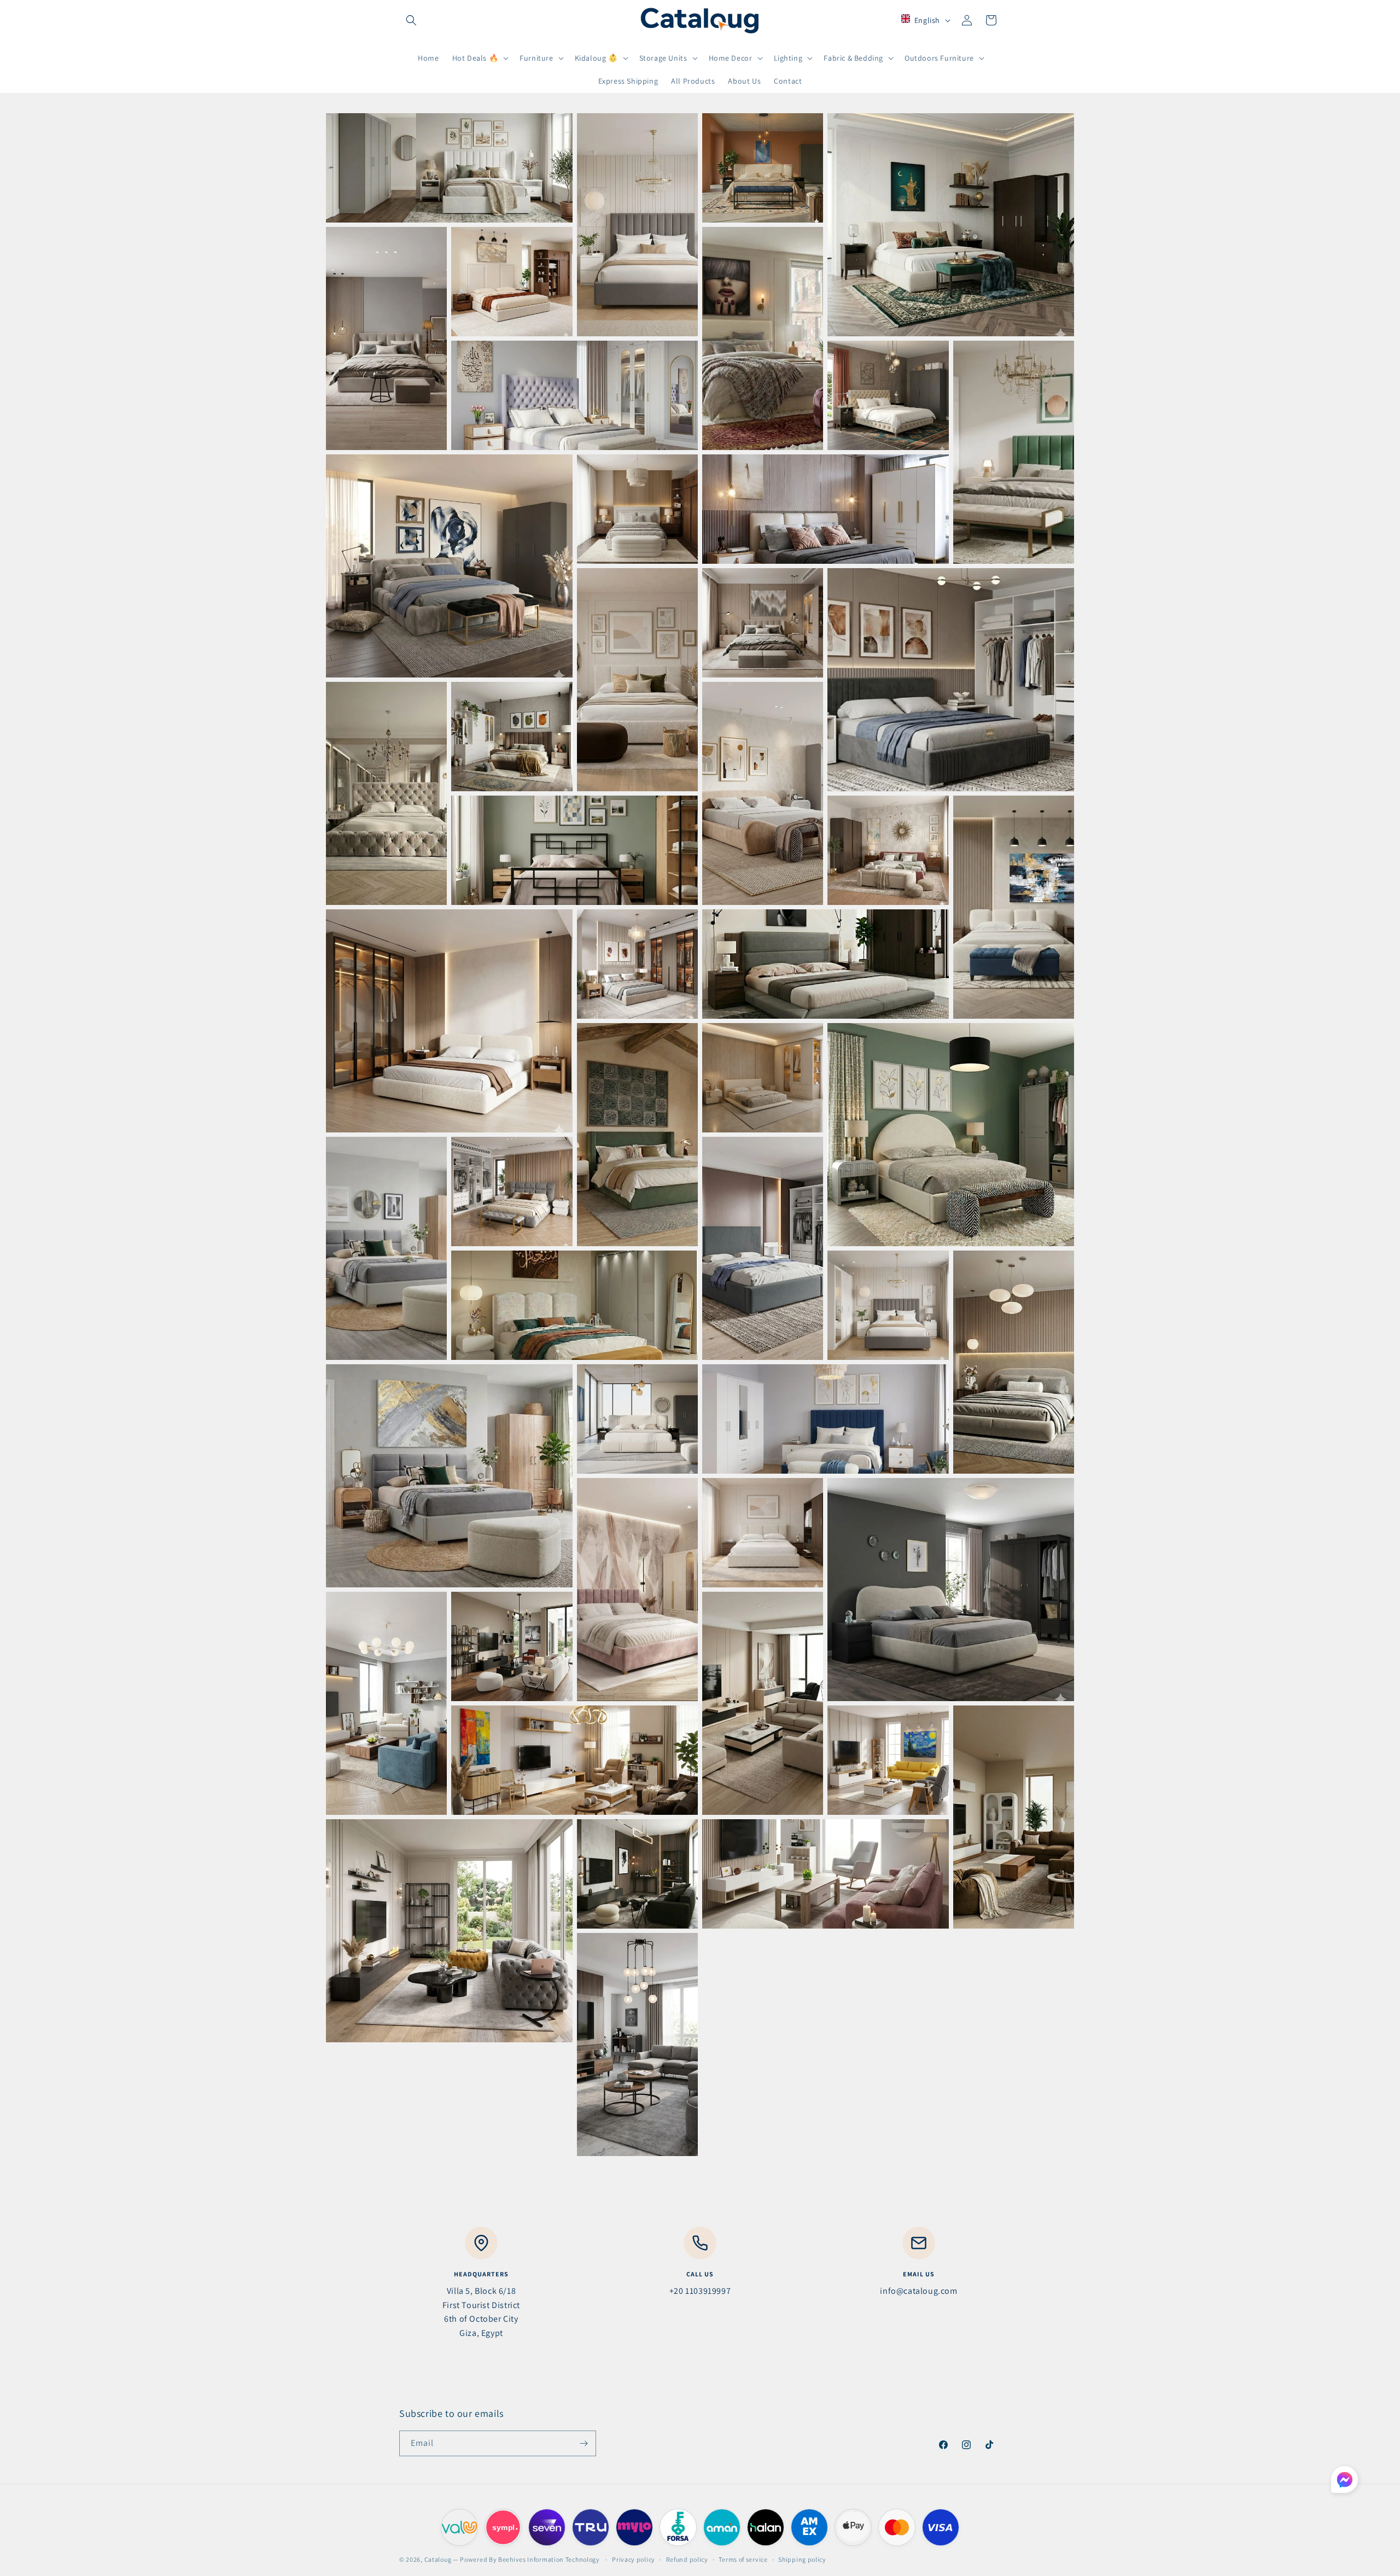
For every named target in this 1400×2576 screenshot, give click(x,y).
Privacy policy (634, 2559)
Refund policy (687, 2559)
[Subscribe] (584, 2443)
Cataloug (438, 2559)
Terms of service (743, 2559)
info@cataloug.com (918, 2291)
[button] (411, 20)
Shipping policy (802, 2559)
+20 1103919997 (700, 2291)
